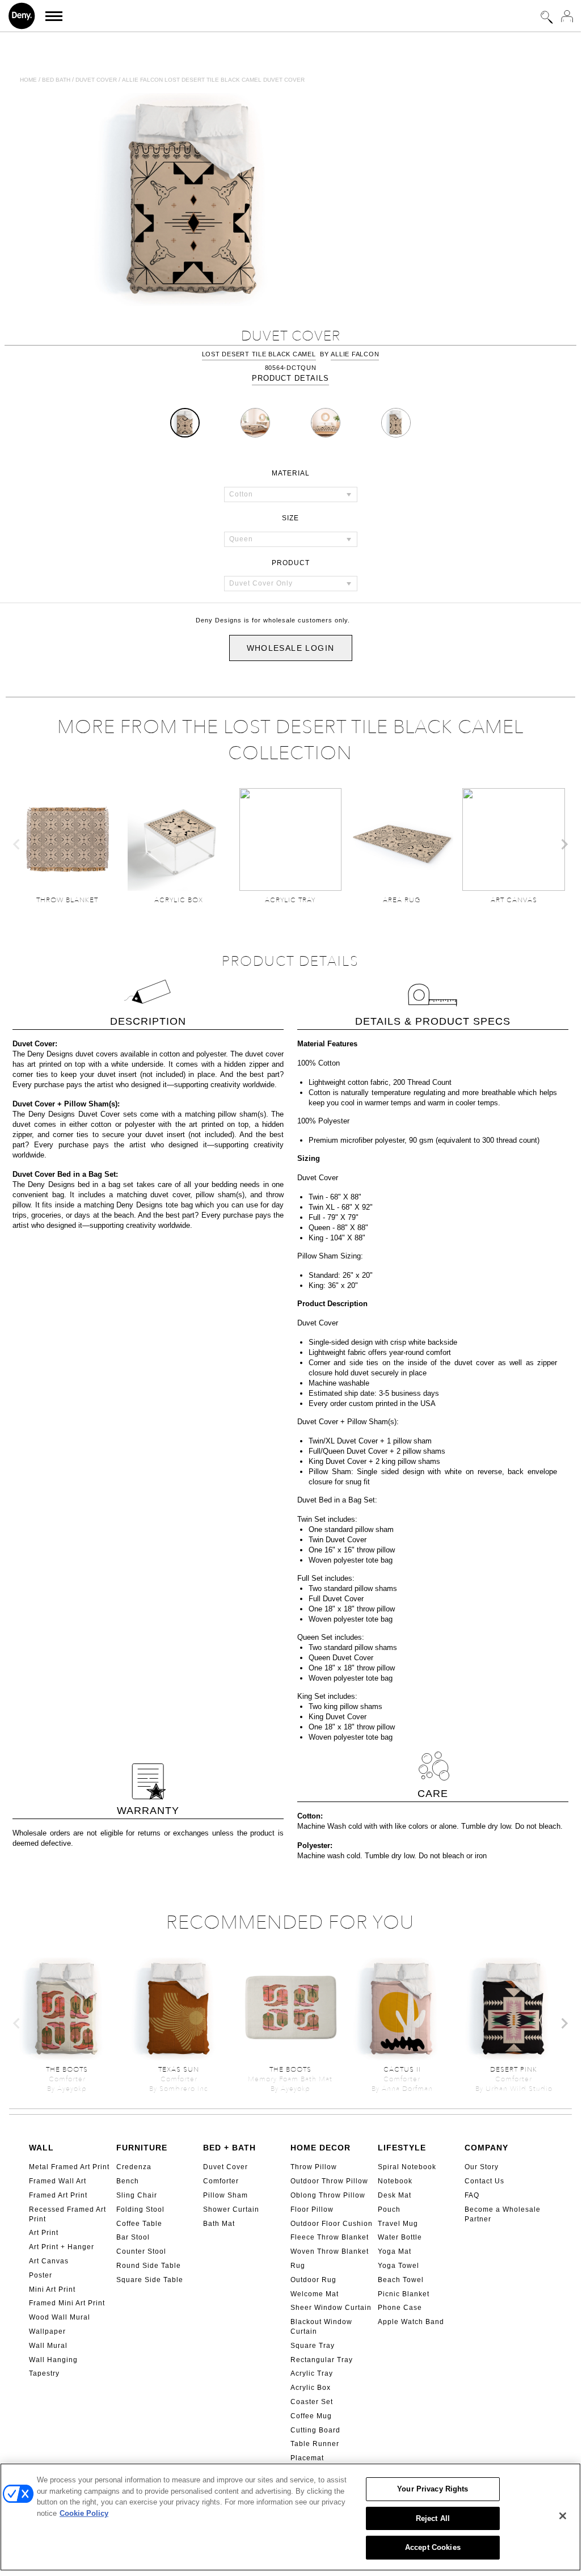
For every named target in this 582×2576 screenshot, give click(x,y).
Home (28, 80)
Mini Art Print (52, 2289)
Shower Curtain (231, 2209)
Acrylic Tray (312, 2373)
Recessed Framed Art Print (68, 2214)
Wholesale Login (291, 648)
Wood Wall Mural (60, 2317)
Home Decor (320, 2148)
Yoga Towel (398, 2266)
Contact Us (484, 2181)
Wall (41, 2148)
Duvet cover (96, 80)
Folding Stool (140, 2209)
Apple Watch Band (411, 2322)
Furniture (142, 2148)
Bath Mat (219, 2224)
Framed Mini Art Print (67, 2303)
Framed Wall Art (58, 2181)
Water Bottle (400, 2237)
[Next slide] (564, 844)
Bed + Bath (229, 2148)
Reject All (433, 2518)
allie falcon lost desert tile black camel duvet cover (213, 80)
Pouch (389, 2209)
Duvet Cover (225, 2167)
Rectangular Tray (322, 2360)
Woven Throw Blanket (330, 2251)
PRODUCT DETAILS (290, 378)
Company (486, 2148)
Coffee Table (139, 2224)
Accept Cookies (433, 2547)
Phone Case (400, 2308)
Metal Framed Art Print (69, 2167)
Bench (128, 2181)
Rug (298, 2266)
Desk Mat (395, 2195)
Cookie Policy (84, 2513)
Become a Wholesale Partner (503, 2214)
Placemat (307, 2458)
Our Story (482, 2167)
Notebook (395, 2181)
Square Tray (313, 2346)
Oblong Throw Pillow (328, 2195)
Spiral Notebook (407, 2167)
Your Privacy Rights (433, 2489)
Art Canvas (49, 2261)
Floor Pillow (312, 2209)
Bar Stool (133, 2237)
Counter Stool (141, 2251)
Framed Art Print (58, 2195)
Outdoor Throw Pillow (329, 2181)
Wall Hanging (53, 2360)
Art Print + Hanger (62, 2247)
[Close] (563, 2516)
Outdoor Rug (313, 2280)
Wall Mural (48, 2346)
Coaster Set (312, 2402)
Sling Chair (137, 2195)
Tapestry (44, 2373)
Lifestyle (402, 2148)
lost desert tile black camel (259, 354)
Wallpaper (47, 2331)
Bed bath (56, 80)
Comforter (221, 2181)
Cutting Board (315, 2430)
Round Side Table (149, 2266)
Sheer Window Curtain (331, 2308)
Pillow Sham (225, 2195)
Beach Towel (401, 2280)
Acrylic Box (311, 2388)
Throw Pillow (314, 2167)
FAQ (472, 2195)
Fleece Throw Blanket (330, 2237)
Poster (41, 2275)
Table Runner (315, 2444)
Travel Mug (398, 2224)
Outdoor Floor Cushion (332, 2224)
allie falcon (355, 354)
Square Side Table (150, 2280)
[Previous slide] (17, 844)
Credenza (134, 2167)
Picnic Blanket (404, 2294)
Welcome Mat (315, 2294)
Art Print (44, 2233)
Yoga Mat (395, 2251)
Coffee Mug (311, 2416)
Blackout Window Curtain (321, 2327)
